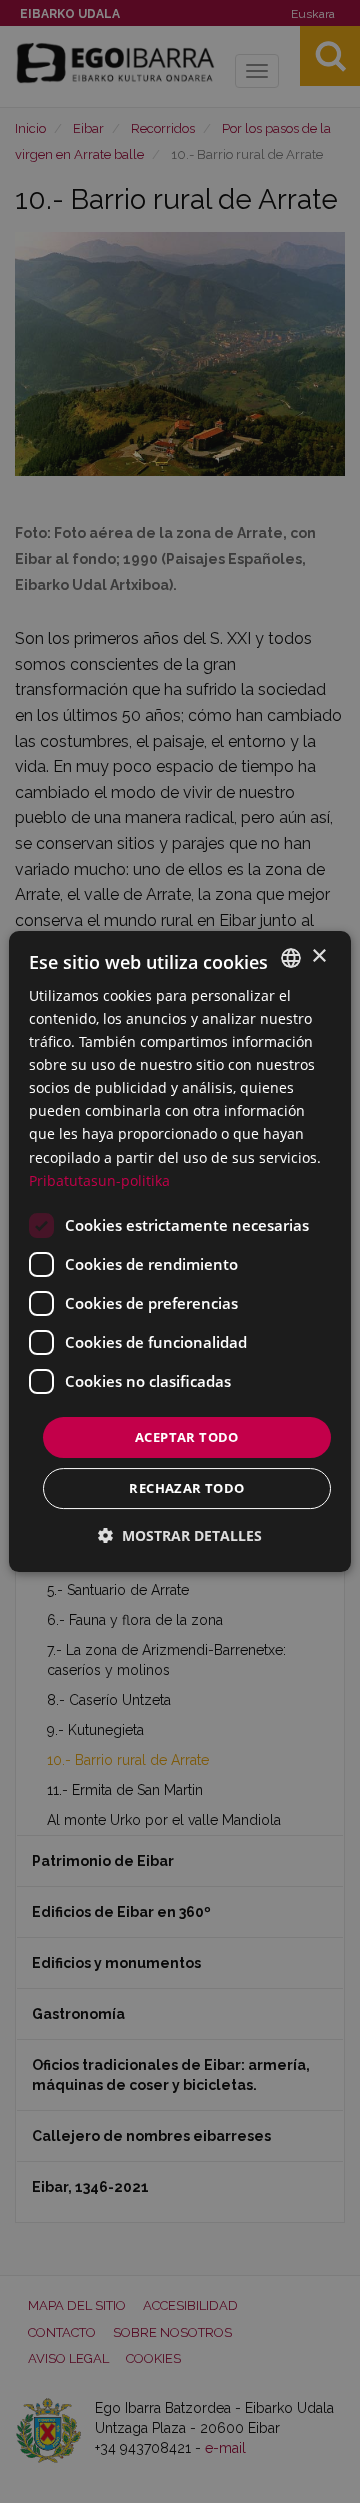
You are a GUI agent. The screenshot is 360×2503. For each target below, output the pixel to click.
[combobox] (291, 958)
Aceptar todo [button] (187, 1437)
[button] (180, 1535)
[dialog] (180, 1252)
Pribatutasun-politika (99, 1180)
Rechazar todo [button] (186, 1488)
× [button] (318, 956)
